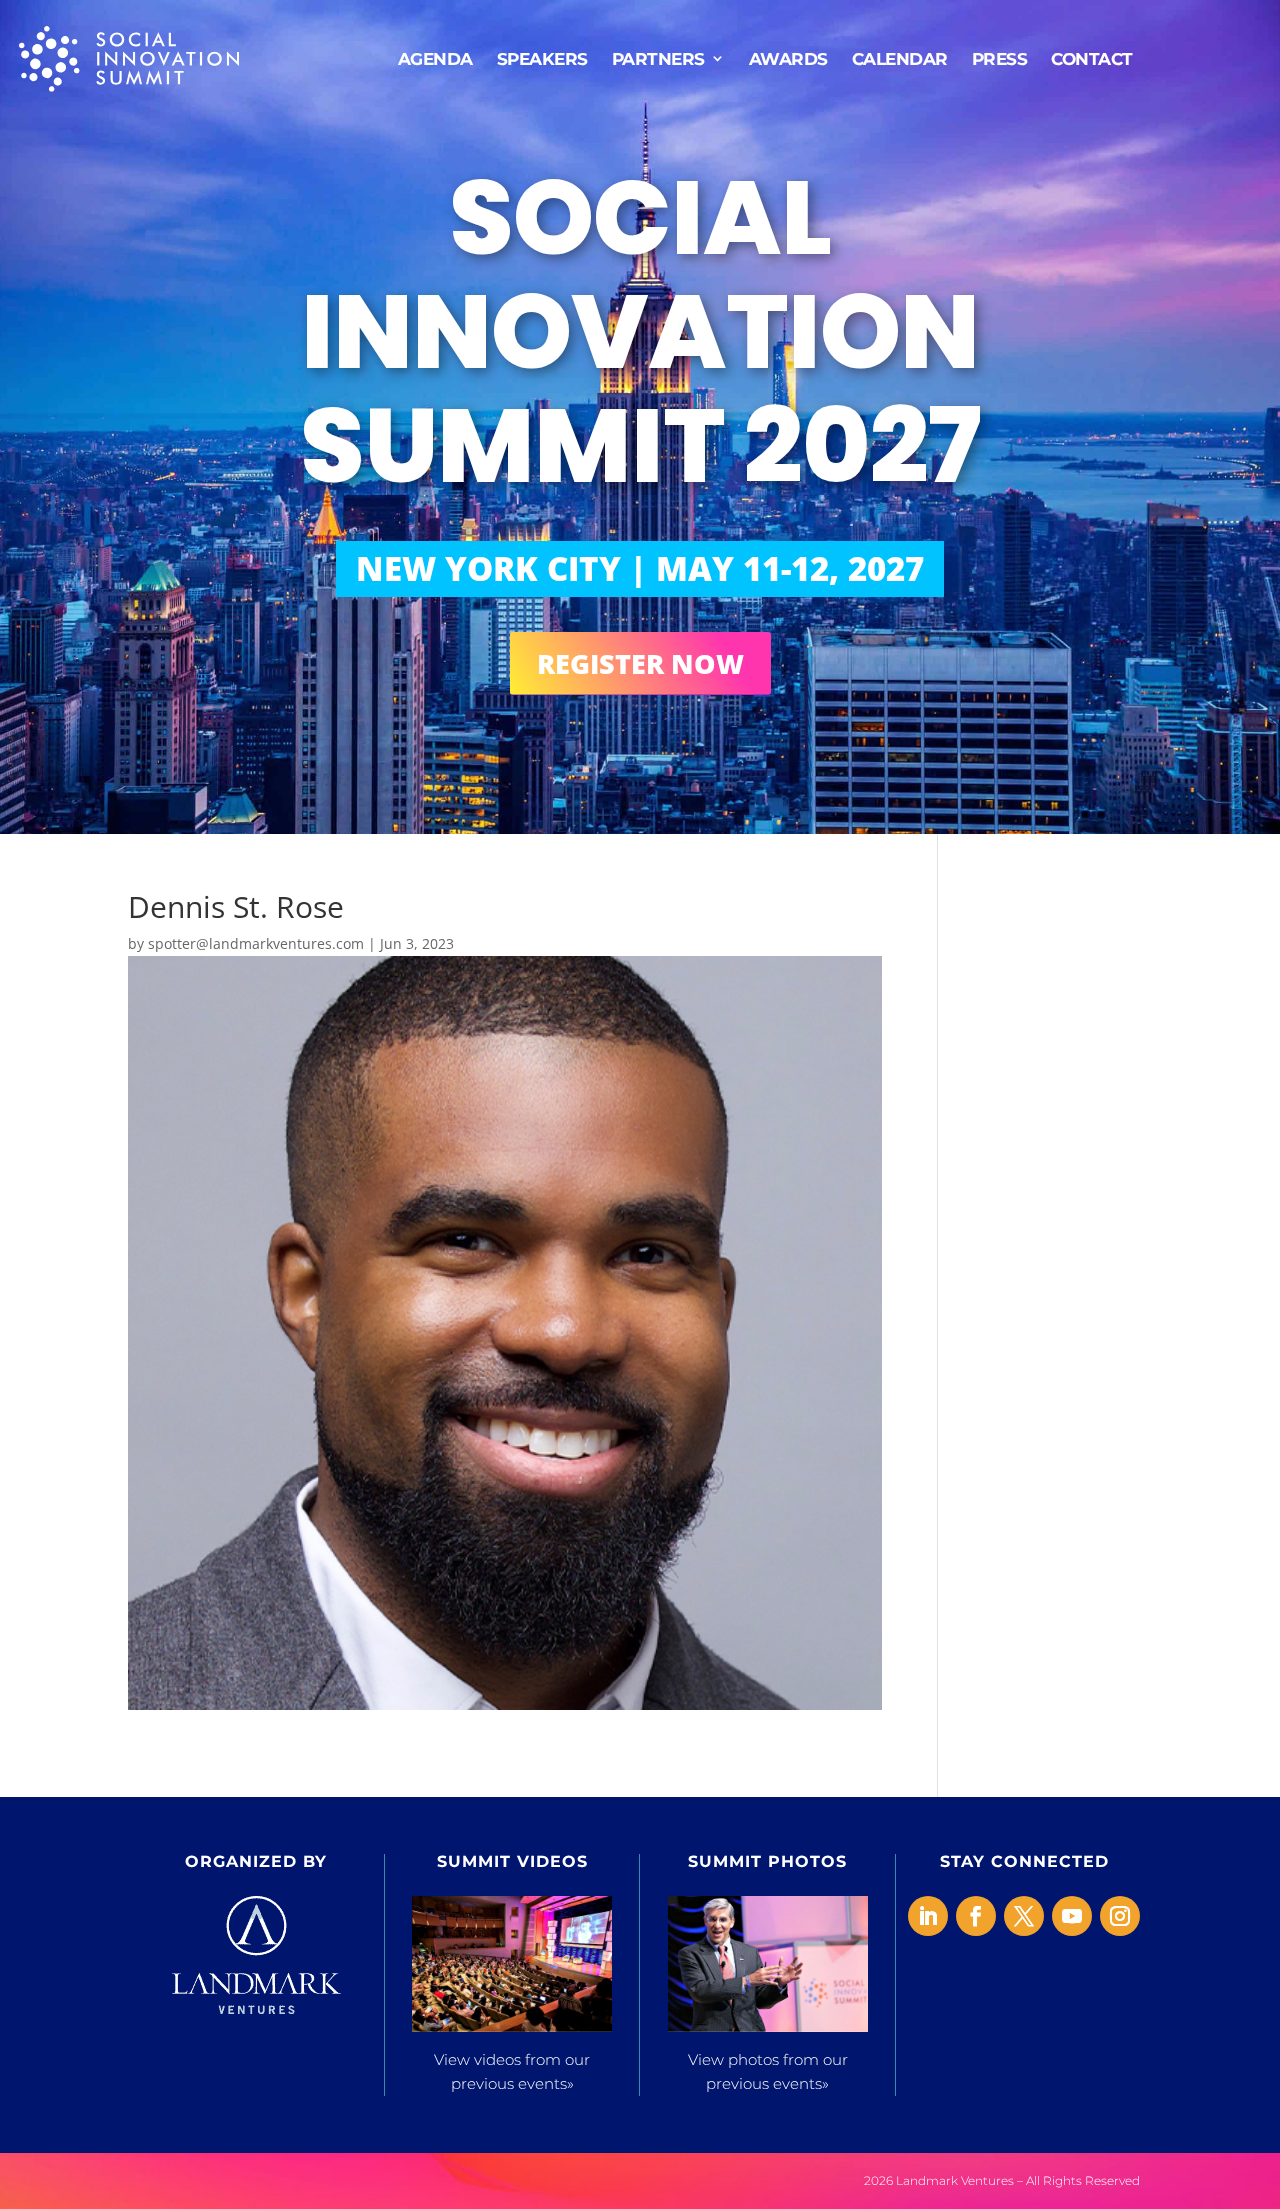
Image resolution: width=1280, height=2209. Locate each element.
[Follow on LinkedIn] (928, 1916)
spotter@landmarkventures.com (256, 943)
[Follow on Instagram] (1120, 1916)
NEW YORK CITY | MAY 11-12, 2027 (640, 568)
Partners (658, 57)
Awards (788, 57)
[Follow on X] (1024, 1916)
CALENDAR (900, 57)
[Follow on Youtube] (1072, 1916)
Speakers (542, 57)
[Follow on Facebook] (976, 1916)
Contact (1092, 57)
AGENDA (435, 57)
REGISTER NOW (640, 663)
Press (1000, 57)
